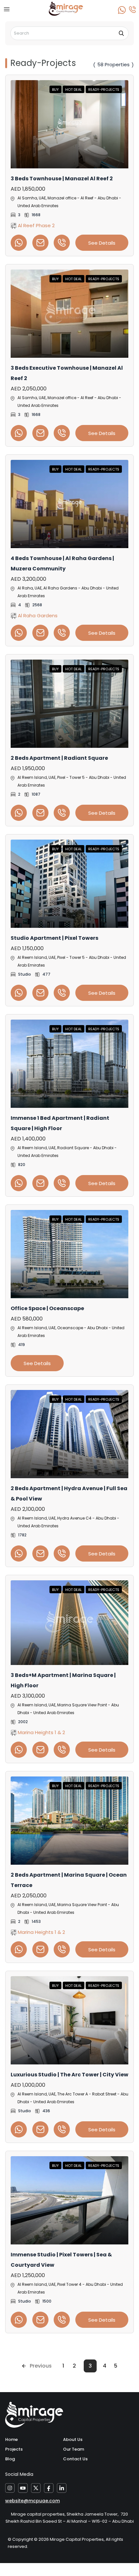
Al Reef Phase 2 (36, 225)
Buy (55, 90)
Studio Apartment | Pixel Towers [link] (54, 938)
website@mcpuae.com (32, 2501)
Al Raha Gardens (37, 615)
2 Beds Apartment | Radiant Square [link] (59, 758)
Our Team (74, 2449)
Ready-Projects (104, 90)
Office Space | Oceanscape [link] (47, 1308)
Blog (10, 2459)
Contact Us (75, 2459)
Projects (14, 2449)
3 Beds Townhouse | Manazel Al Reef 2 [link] (62, 179)
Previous (41, 2366)
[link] (69, 124)
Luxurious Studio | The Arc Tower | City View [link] (69, 2075)
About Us (73, 2439)
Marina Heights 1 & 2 (41, 1732)
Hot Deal (74, 90)
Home (11, 2439)
